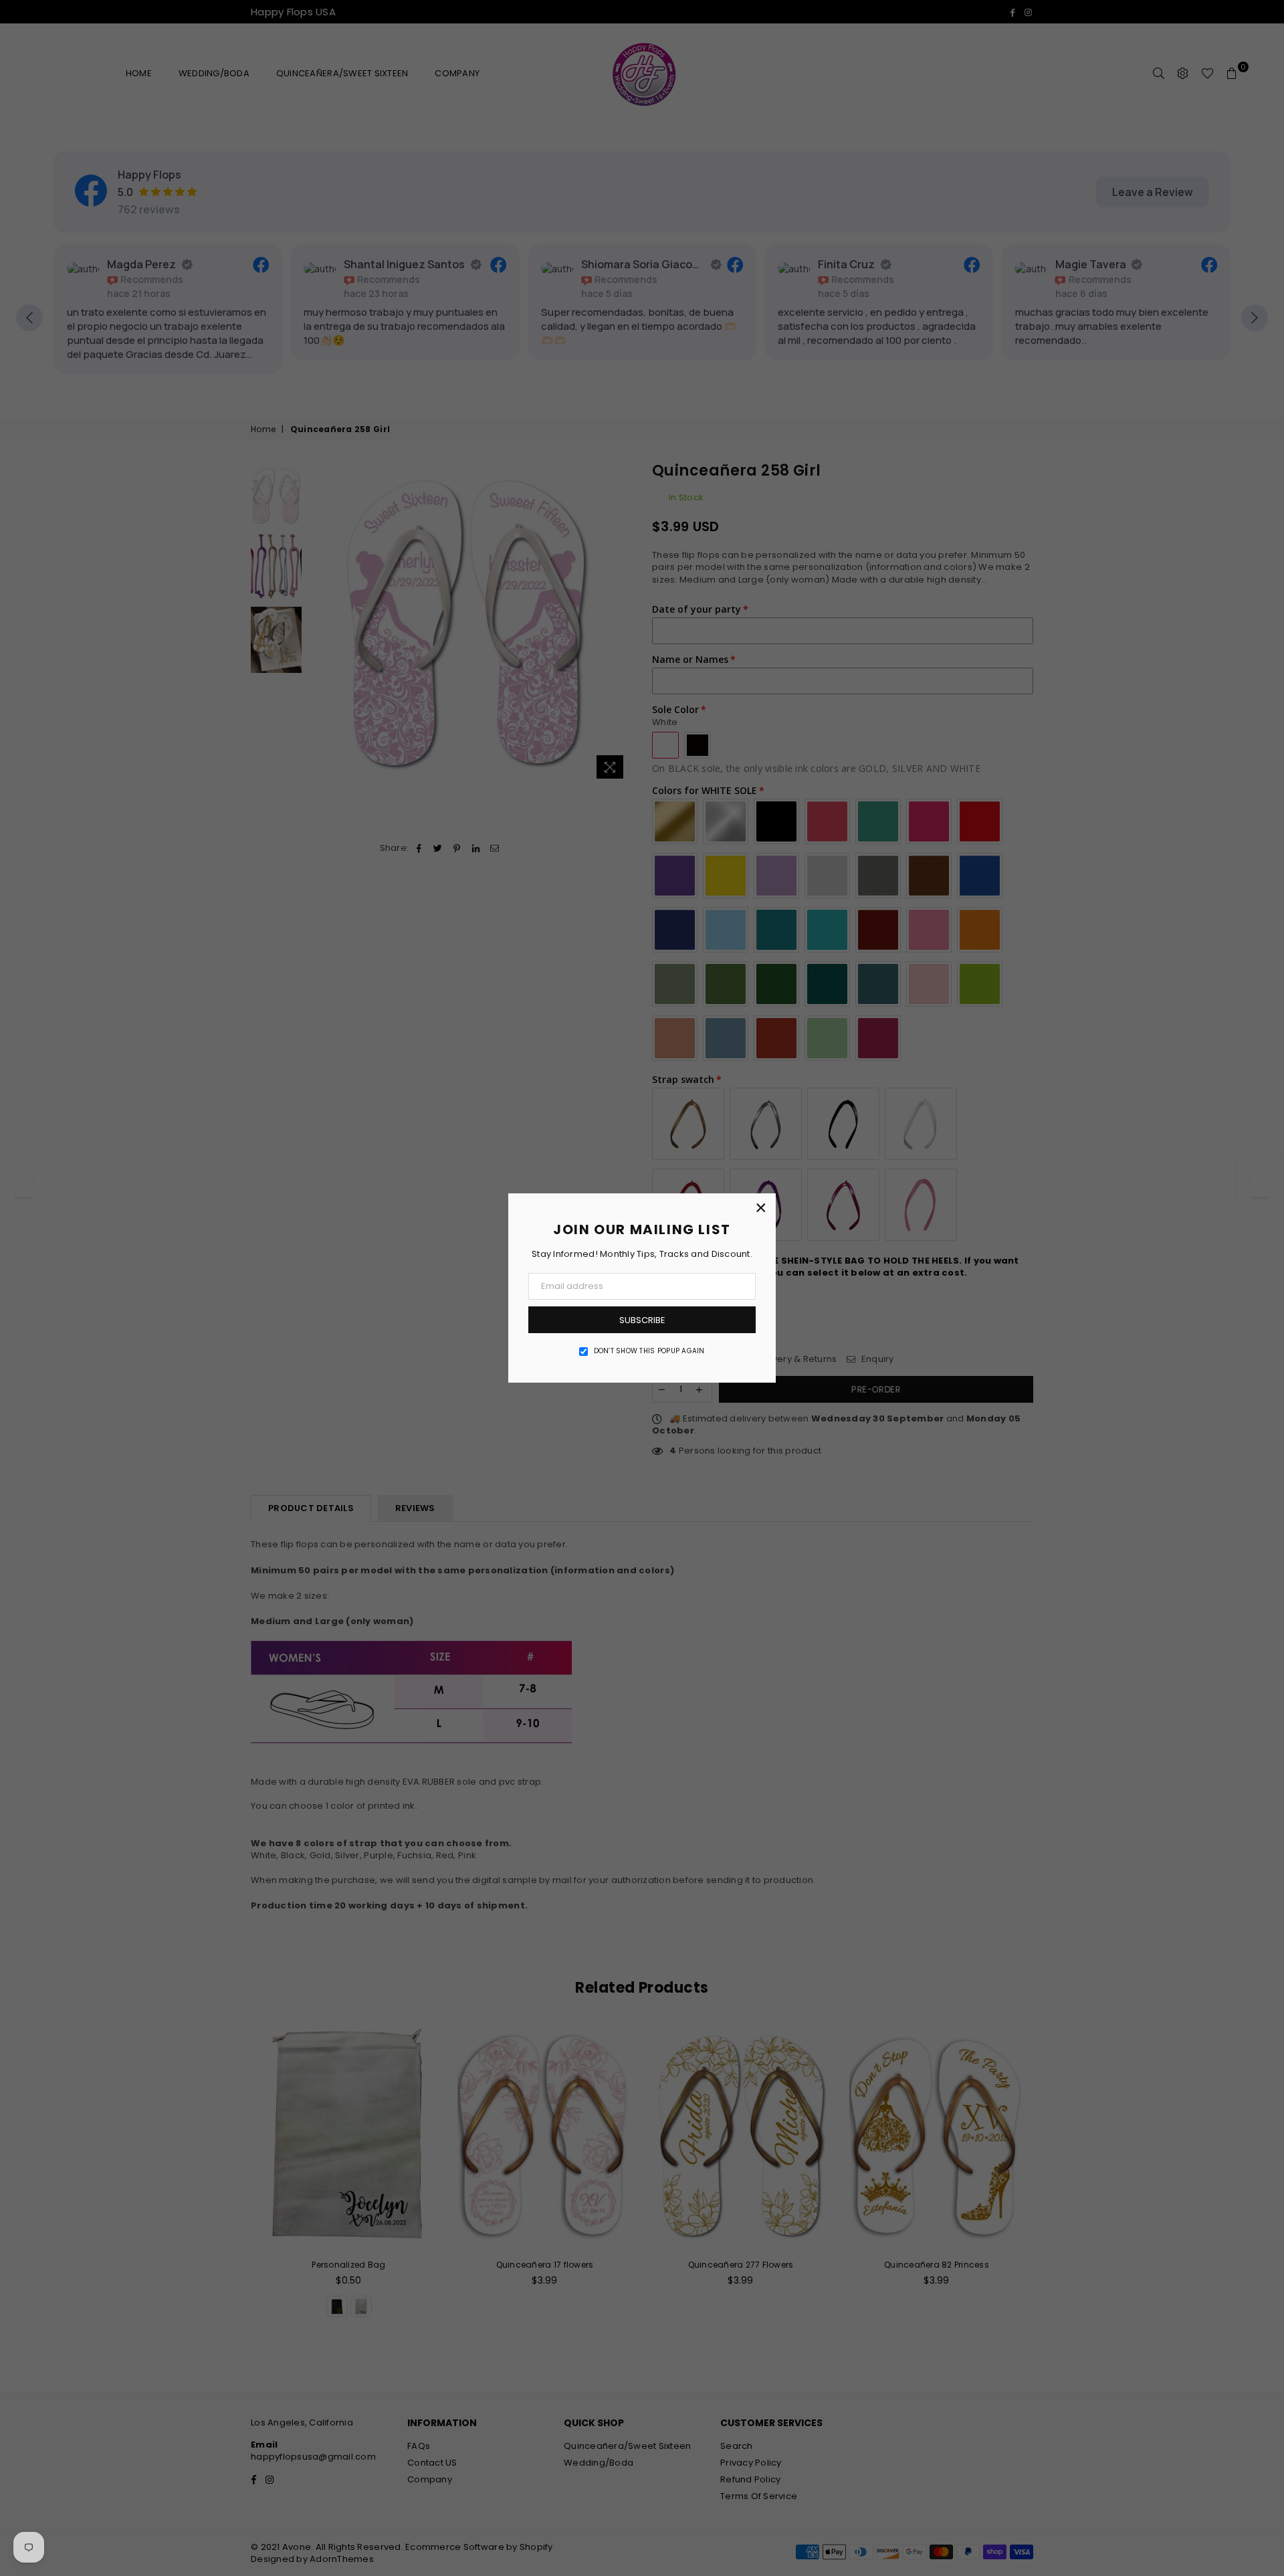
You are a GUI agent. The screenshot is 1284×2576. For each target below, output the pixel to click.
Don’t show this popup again (649, 1351)
